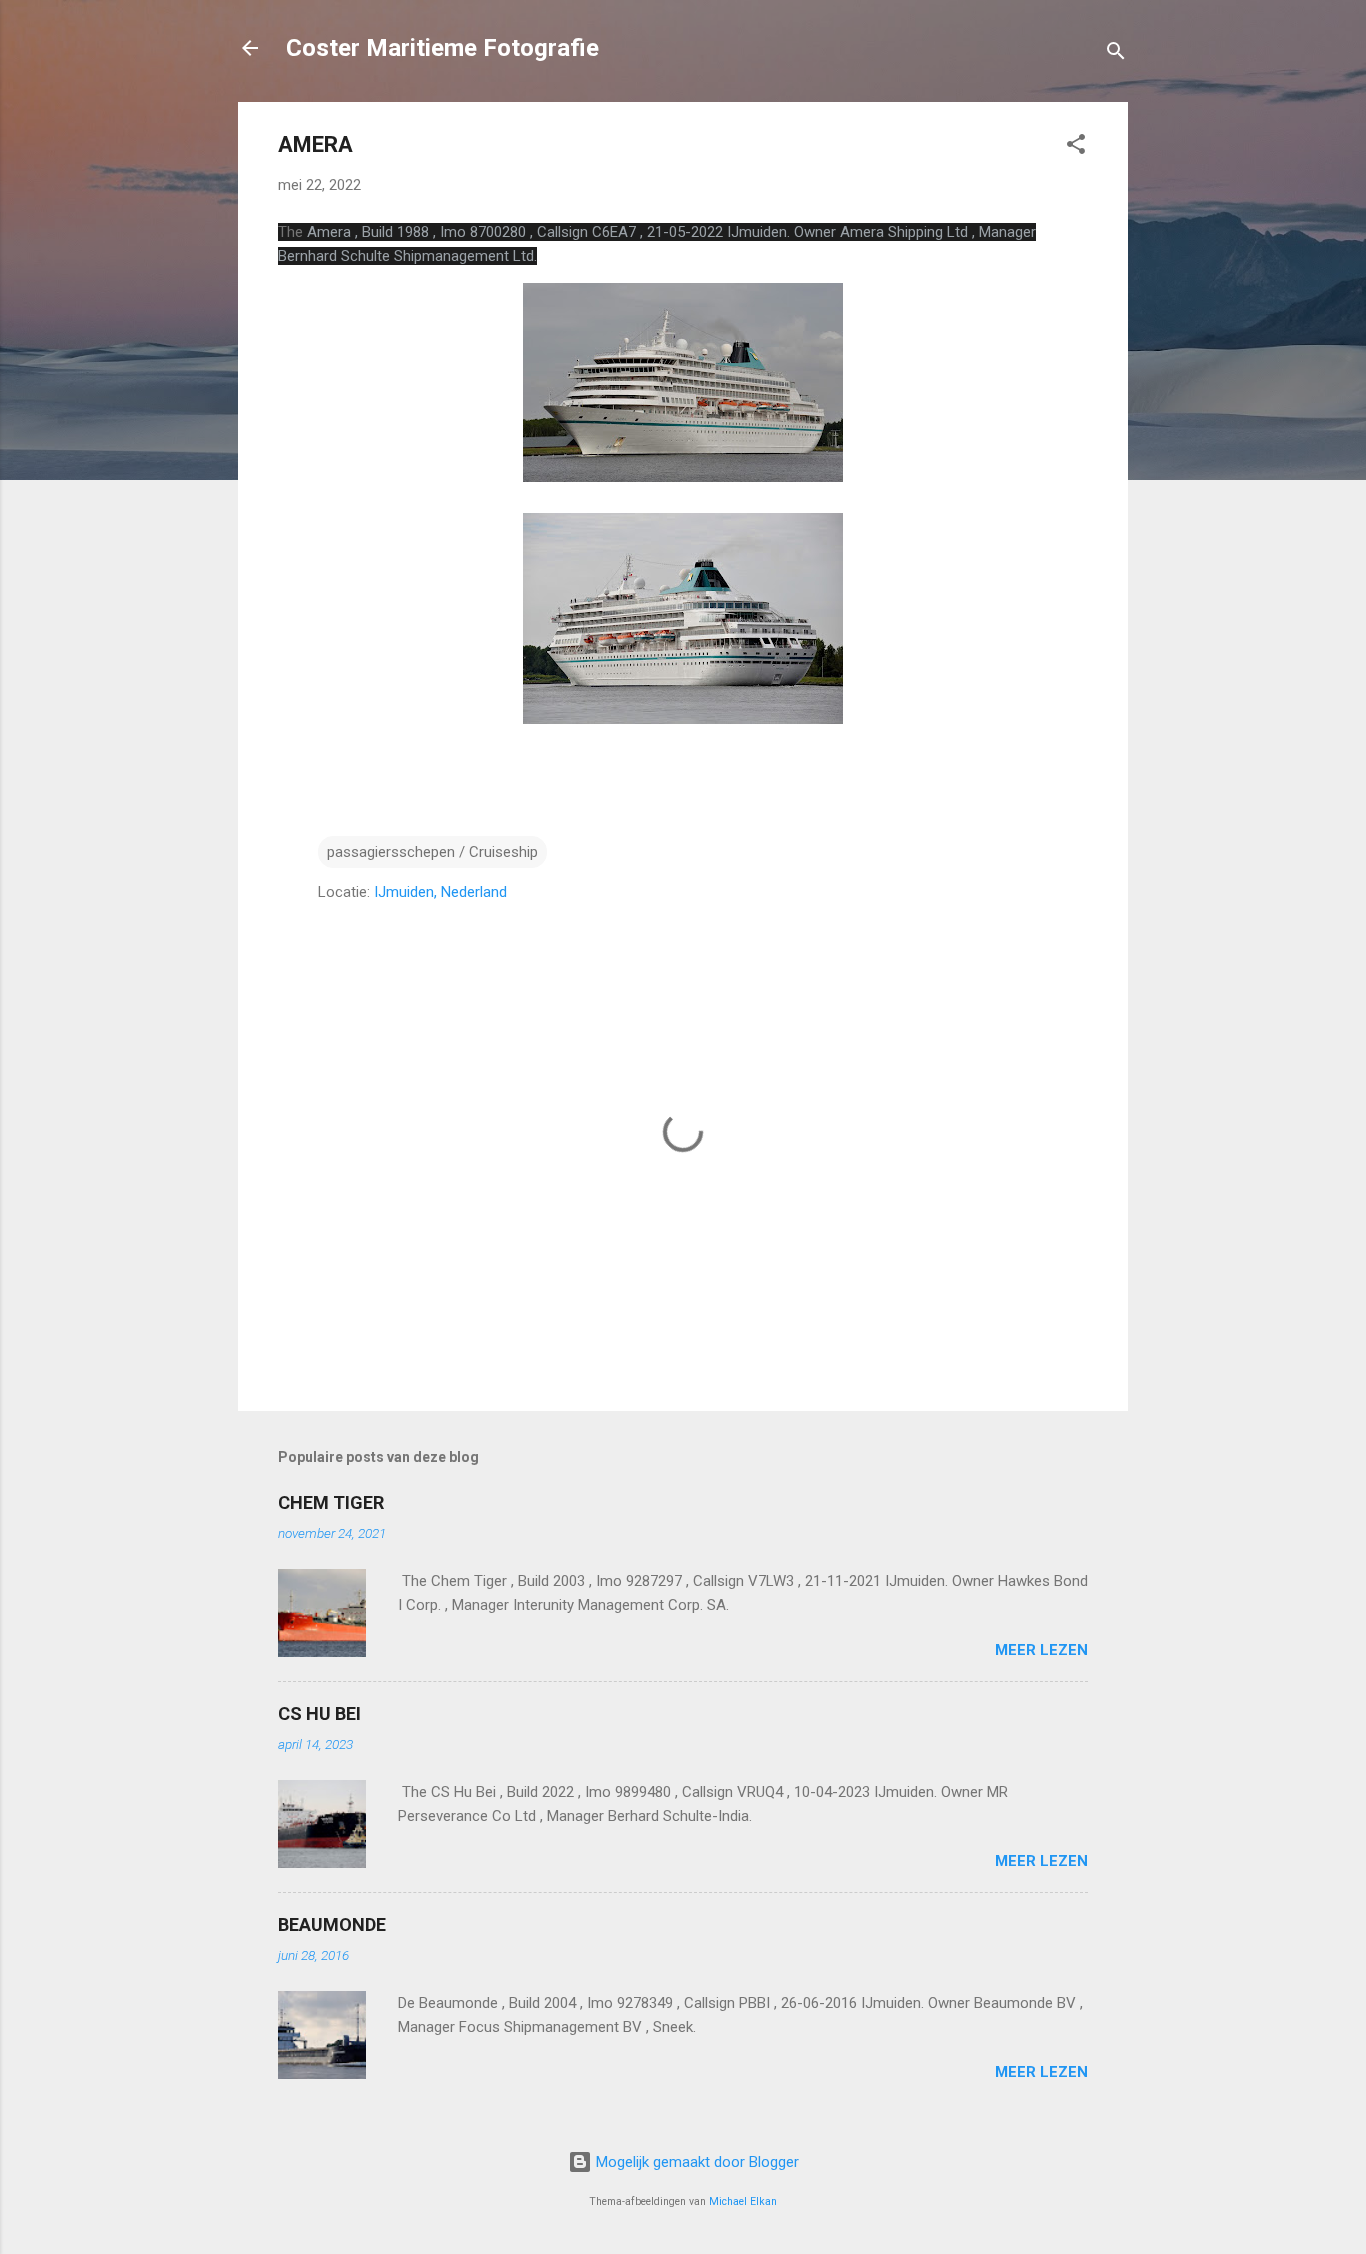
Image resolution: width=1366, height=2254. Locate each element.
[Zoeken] (1116, 54)
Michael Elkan (743, 2201)
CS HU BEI (319, 1713)
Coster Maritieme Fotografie (442, 48)
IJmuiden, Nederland (440, 892)
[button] (1076, 147)
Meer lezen (1041, 1650)
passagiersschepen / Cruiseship (432, 852)
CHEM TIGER (331, 1502)
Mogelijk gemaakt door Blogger (695, 2162)
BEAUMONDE (332, 1924)
